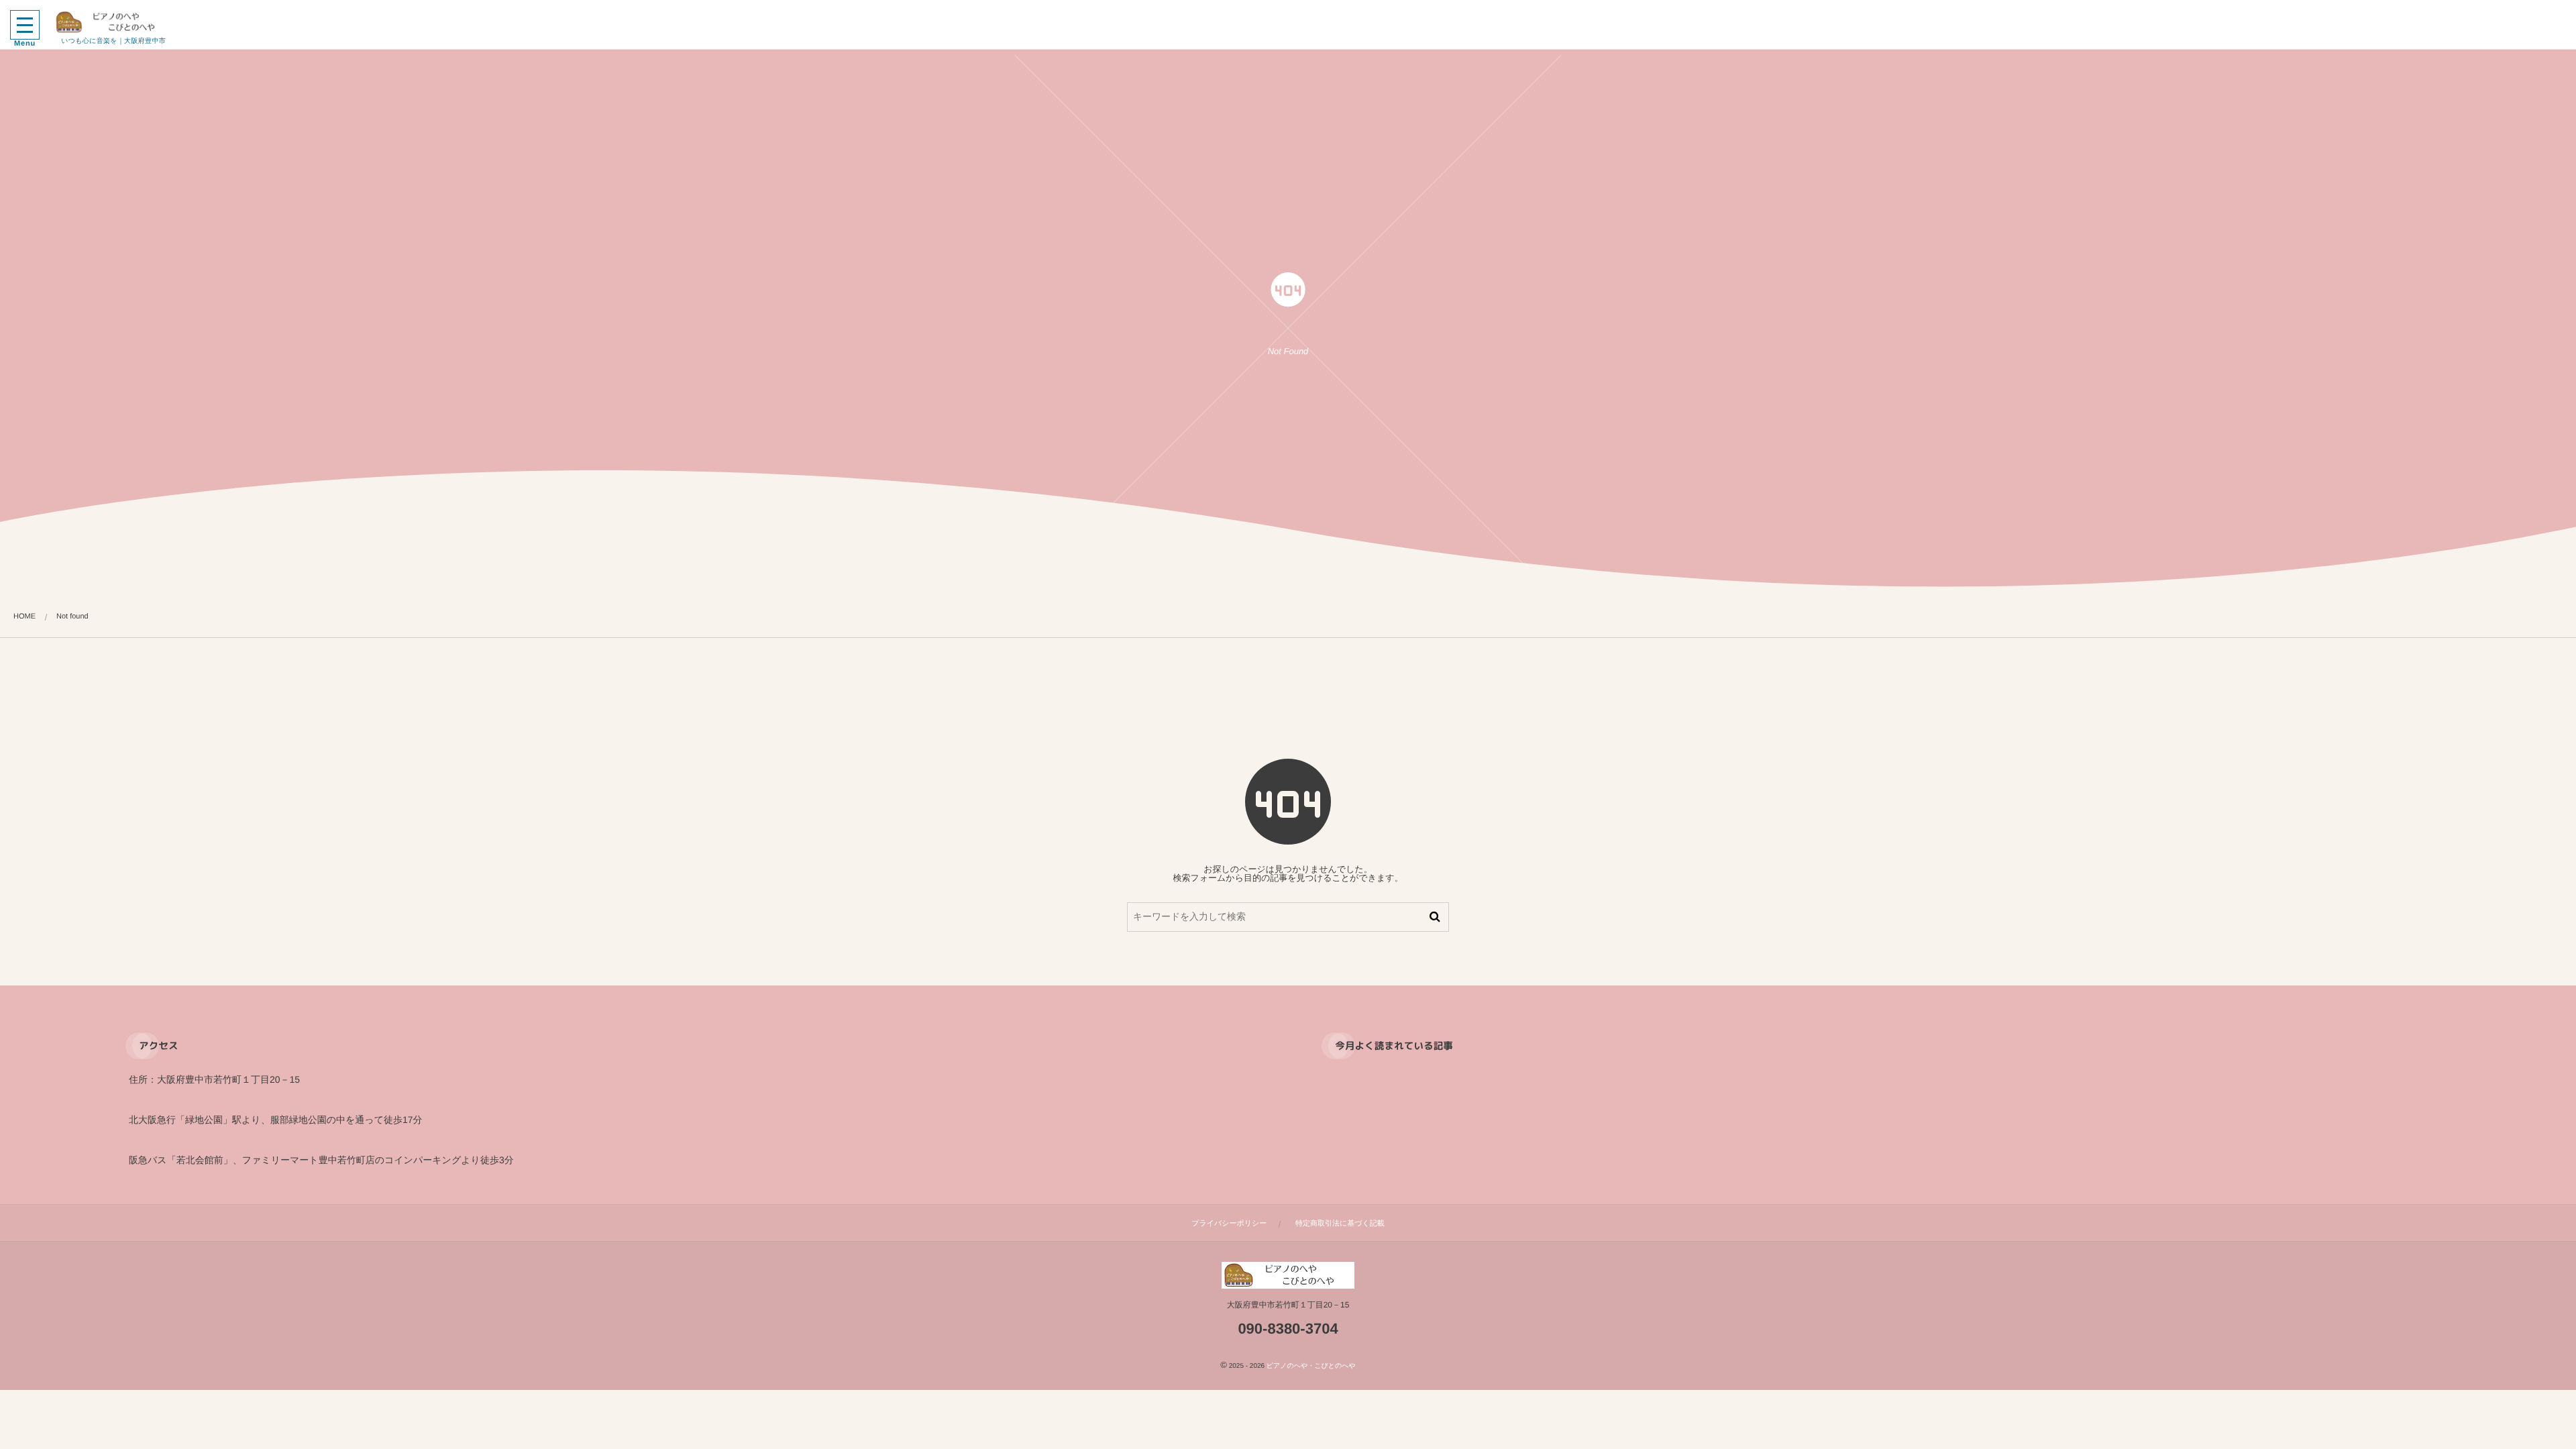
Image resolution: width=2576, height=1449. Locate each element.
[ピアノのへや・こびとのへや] (113, 22)
